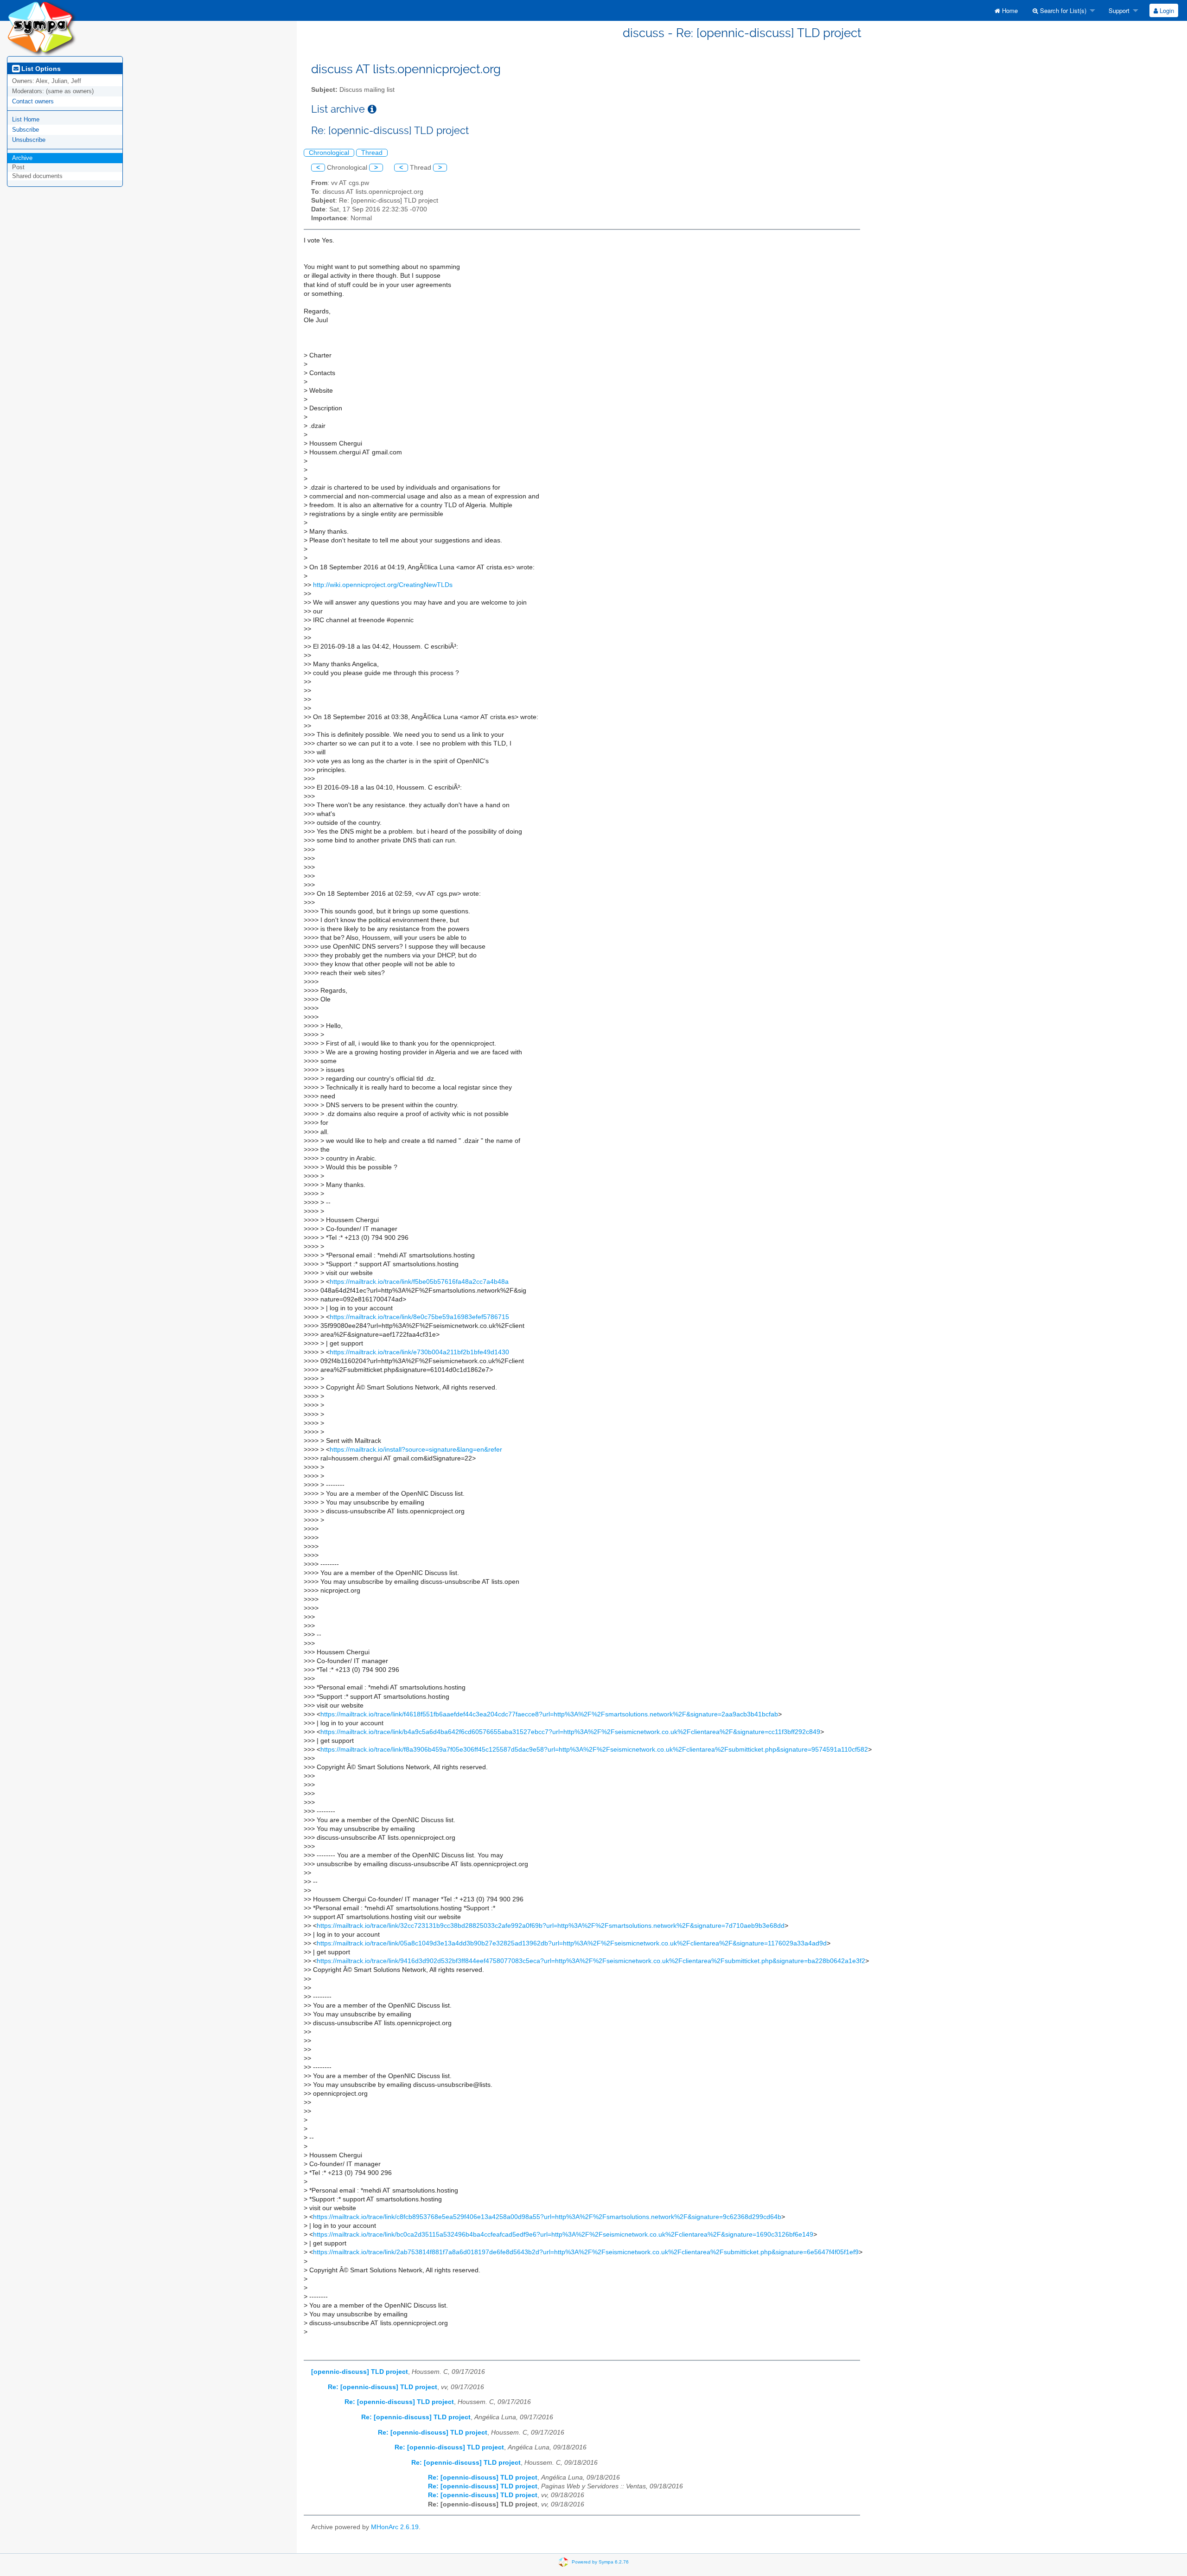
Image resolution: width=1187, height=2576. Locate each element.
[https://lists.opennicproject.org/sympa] (42, 28)
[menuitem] (1006, 10)
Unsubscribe (29, 140)
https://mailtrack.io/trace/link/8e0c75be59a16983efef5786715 (419, 1317)
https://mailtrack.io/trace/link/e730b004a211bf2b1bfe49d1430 (419, 1352)
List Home (26, 119)
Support (1118, 10)
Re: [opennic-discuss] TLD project (383, 2387)
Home (1009, 10)
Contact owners (33, 101)
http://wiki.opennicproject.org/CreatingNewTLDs (383, 585)
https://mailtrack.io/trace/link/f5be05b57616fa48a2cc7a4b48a (419, 1282)
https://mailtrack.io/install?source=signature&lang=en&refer (416, 1450)
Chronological (329, 153)
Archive (22, 158)
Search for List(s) (1062, 10)
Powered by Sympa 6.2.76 (600, 2562)
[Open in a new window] (372, 109)
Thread (372, 153)
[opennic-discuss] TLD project (360, 2372)
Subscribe (26, 130)
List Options (40, 69)
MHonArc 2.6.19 (395, 2527)
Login (1166, 10)
